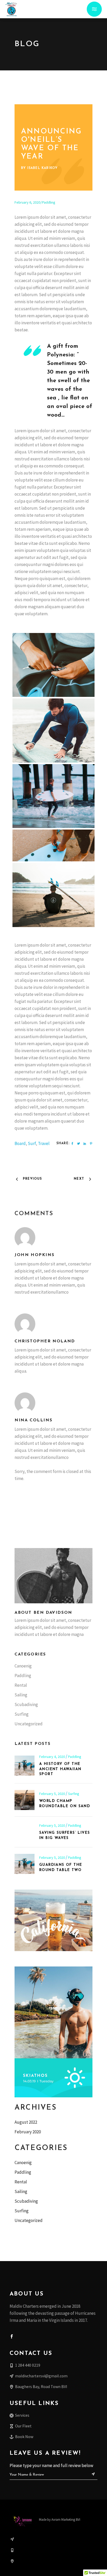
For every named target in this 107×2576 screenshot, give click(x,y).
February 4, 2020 (52, 1757)
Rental (21, 1685)
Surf (32, 1143)
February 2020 (28, 2132)
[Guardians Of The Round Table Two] (25, 1864)
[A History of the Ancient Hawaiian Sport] (25, 1766)
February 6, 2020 (27, 202)
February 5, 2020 (52, 1794)
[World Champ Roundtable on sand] (25, 1800)
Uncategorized (29, 1724)
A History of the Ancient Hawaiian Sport (60, 1769)
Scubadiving (26, 1704)
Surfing (22, 1714)
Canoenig (23, 1666)
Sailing (21, 1695)
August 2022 (26, 2122)
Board (20, 1143)
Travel (44, 1143)
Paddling (49, 202)
